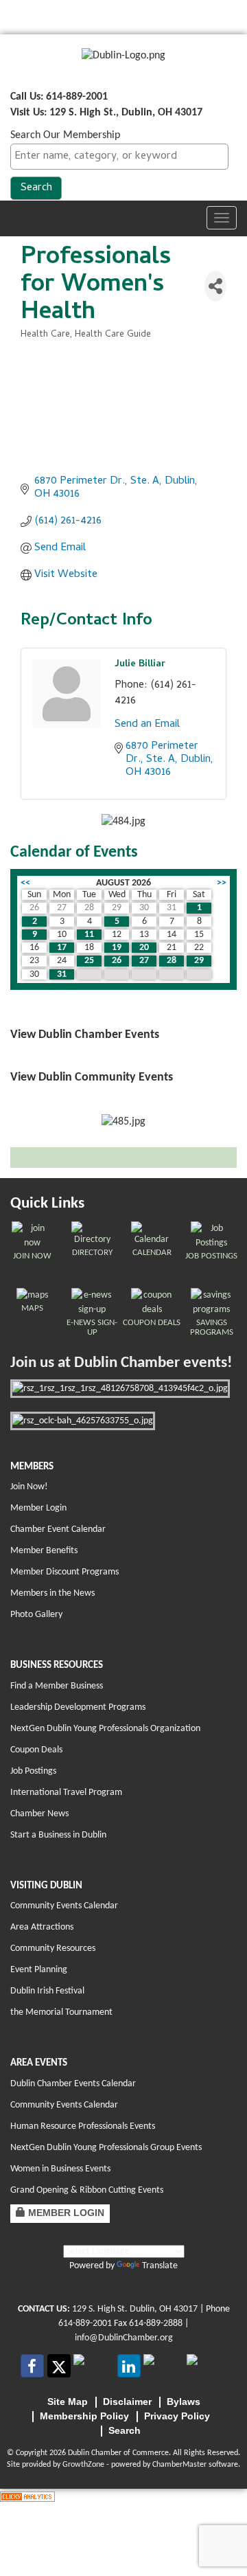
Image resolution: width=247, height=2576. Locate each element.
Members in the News (52, 1593)
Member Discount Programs (64, 1572)
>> (222, 883)
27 (144, 961)
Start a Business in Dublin (58, 1835)
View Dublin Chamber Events (85, 1035)
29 (199, 961)
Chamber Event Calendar (58, 1529)
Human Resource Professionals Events (83, 2126)
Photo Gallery (36, 1615)
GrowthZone (83, 2465)
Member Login (38, 1508)
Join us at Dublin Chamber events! (121, 1363)
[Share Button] (215, 286)
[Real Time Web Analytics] (27, 2496)
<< (25, 883)
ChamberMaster (179, 2465)
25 (89, 961)
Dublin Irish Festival (47, 1991)
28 (172, 961)
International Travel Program (66, 1793)
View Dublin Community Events (92, 1077)
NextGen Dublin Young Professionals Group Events (106, 2148)
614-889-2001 (85, 2324)
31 (62, 974)
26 (117, 961)
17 (62, 948)
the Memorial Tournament (61, 2012)
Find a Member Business (57, 1686)
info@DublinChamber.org (124, 2338)
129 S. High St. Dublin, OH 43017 (135, 2309)
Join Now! (29, 1487)
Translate (160, 2266)
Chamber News (39, 1814)
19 (117, 948)
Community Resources (53, 1948)
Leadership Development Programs (78, 1707)
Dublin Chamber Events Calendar (73, 2084)
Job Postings (33, 1771)
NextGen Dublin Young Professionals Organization (105, 1729)
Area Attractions (42, 1927)
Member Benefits (44, 1551)
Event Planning (39, 1970)
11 (89, 935)
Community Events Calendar (64, 1906)
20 (144, 948)
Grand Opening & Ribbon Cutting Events (87, 2190)
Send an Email (147, 725)
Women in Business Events (60, 2169)
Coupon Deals (36, 1750)
